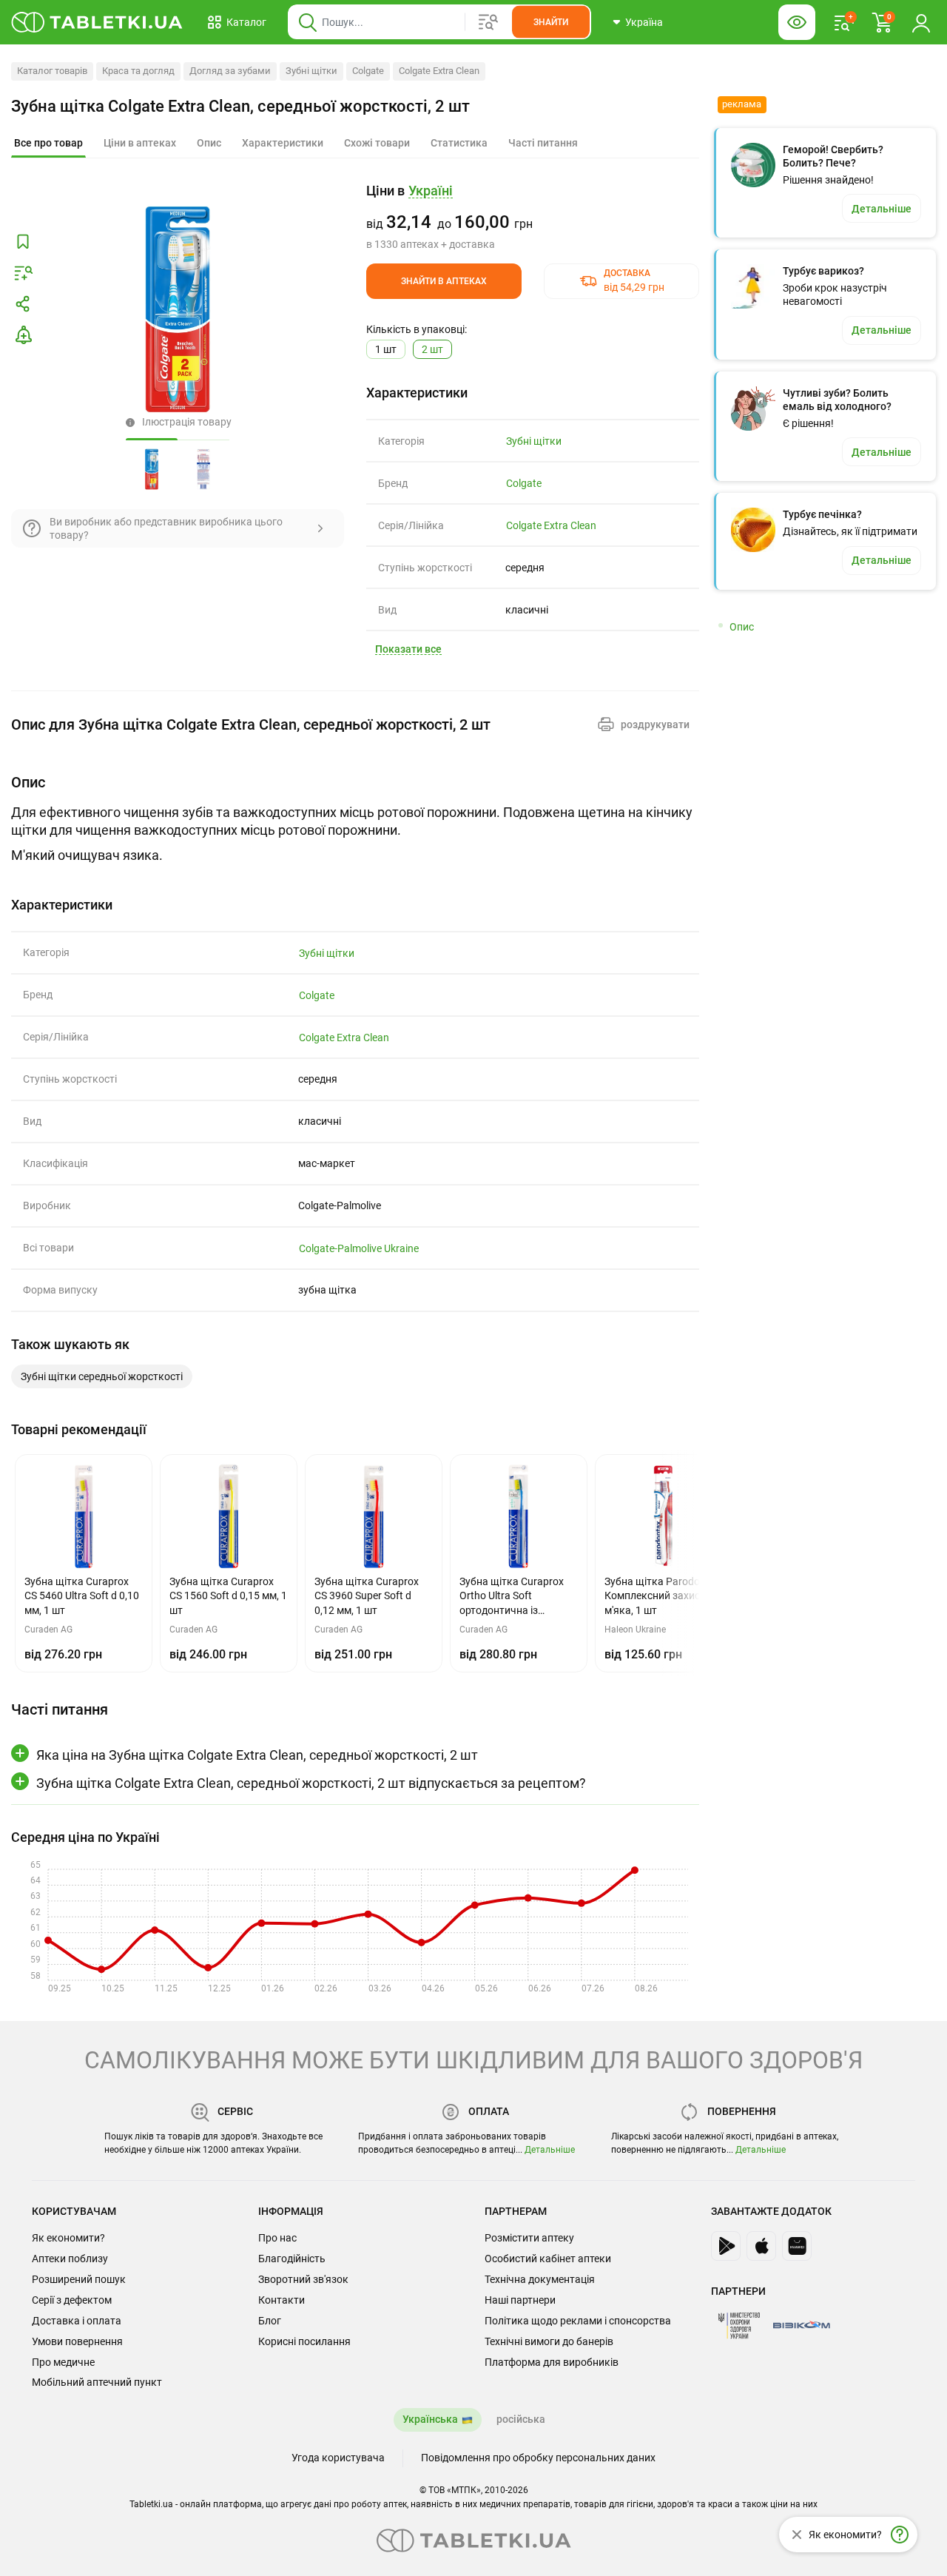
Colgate (368, 71)
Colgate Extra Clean (439, 71)
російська (521, 2419)
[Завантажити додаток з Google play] (726, 2246)
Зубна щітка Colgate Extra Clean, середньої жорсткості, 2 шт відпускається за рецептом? (311, 1783)
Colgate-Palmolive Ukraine (359, 1248)
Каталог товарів (52, 71)
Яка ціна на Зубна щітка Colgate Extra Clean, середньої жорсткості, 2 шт (257, 1755)
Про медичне (63, 2362)
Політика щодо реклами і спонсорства (578, 2321)
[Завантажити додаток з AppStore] (761, 2246)
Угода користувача (338, 2458)
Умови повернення (77, 2341)
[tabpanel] (355, 818)
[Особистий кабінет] (921, 22)
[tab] (48, 144)
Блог (270, 2321)
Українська (430, 2419)
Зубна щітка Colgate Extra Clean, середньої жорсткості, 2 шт (240, 106)
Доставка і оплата (77, 2321)
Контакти (282, 2300)
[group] (533, 217)
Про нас (277, 2238)
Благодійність (292, 2259)
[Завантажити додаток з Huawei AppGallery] (797, 2246)
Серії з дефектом (72, 2300)
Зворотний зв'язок (303, 2279)
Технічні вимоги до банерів (549, 2341)
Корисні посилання (304, 2341)
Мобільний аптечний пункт (97, 2382)
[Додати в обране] (23, 242)
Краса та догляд (138, 71)
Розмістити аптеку (529, 2238)
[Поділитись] (23, 304)
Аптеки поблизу (70, 2259)
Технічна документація (540, 2279)
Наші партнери (520, 2300)
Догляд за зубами (230, 71)
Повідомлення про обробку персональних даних (538, 2458)
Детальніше (550, 2150)
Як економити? (68, 2238)
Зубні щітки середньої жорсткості (102, 1376)
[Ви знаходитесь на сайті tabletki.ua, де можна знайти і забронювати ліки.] (97, 22)
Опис (742, 627)
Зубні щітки (311, 71)
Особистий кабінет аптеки (548, 2259)
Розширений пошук (79, 2279)
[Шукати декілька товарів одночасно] (488, 22)
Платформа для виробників (552, 2362)
